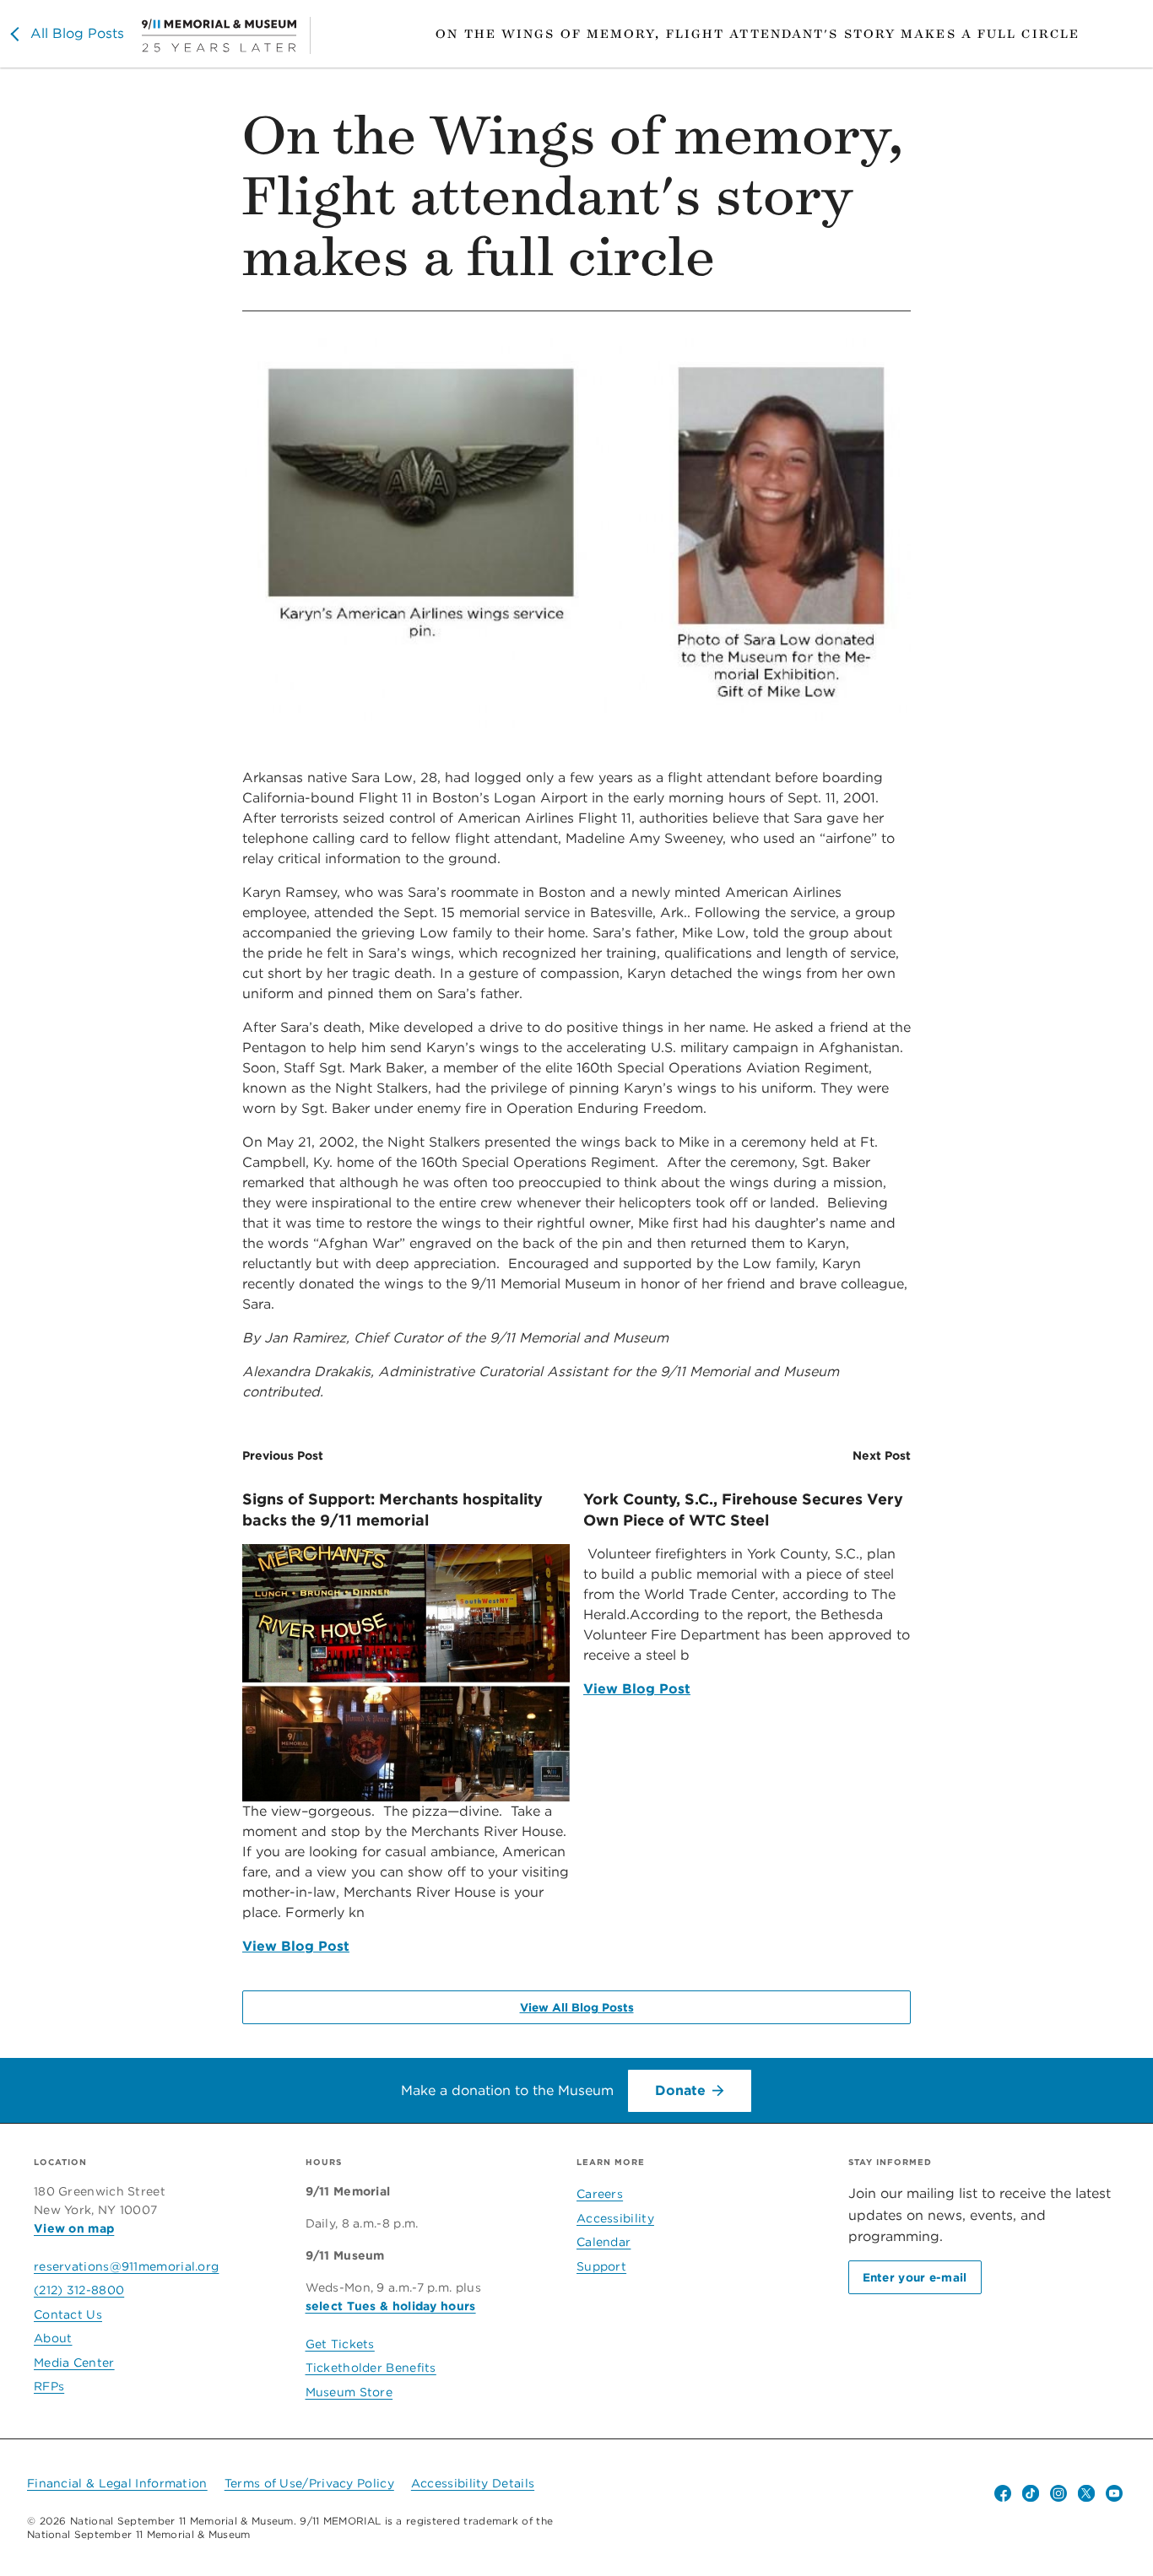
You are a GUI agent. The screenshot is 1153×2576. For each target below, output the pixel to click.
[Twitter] (1086, 2493)
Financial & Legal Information (117, 2483)
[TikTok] (1031, 2493)
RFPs (49, 2386)
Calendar (604, 2242)
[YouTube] (1114, 2493)
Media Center (74, 2363)
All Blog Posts (77, 33)
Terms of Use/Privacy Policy (309, 2483)
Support (601, 2266)
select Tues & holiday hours (391, 2306)
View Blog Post (296, 1946)
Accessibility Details (473, 2483)
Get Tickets (340, 2344)
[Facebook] (1003, 2493)
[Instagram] (1058, 2493)
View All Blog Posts (577, 2007)
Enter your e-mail (915, 2277)
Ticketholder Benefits (371, 2368)
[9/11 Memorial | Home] (226, 35)
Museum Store (349, 2392)
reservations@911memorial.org (126, 2266)
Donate (680, 2090)
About (53, 2338)
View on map (74, 2228)
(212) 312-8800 (79, 2290)
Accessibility (615, 2218)
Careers (600, 2194)
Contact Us (68, 2314)
